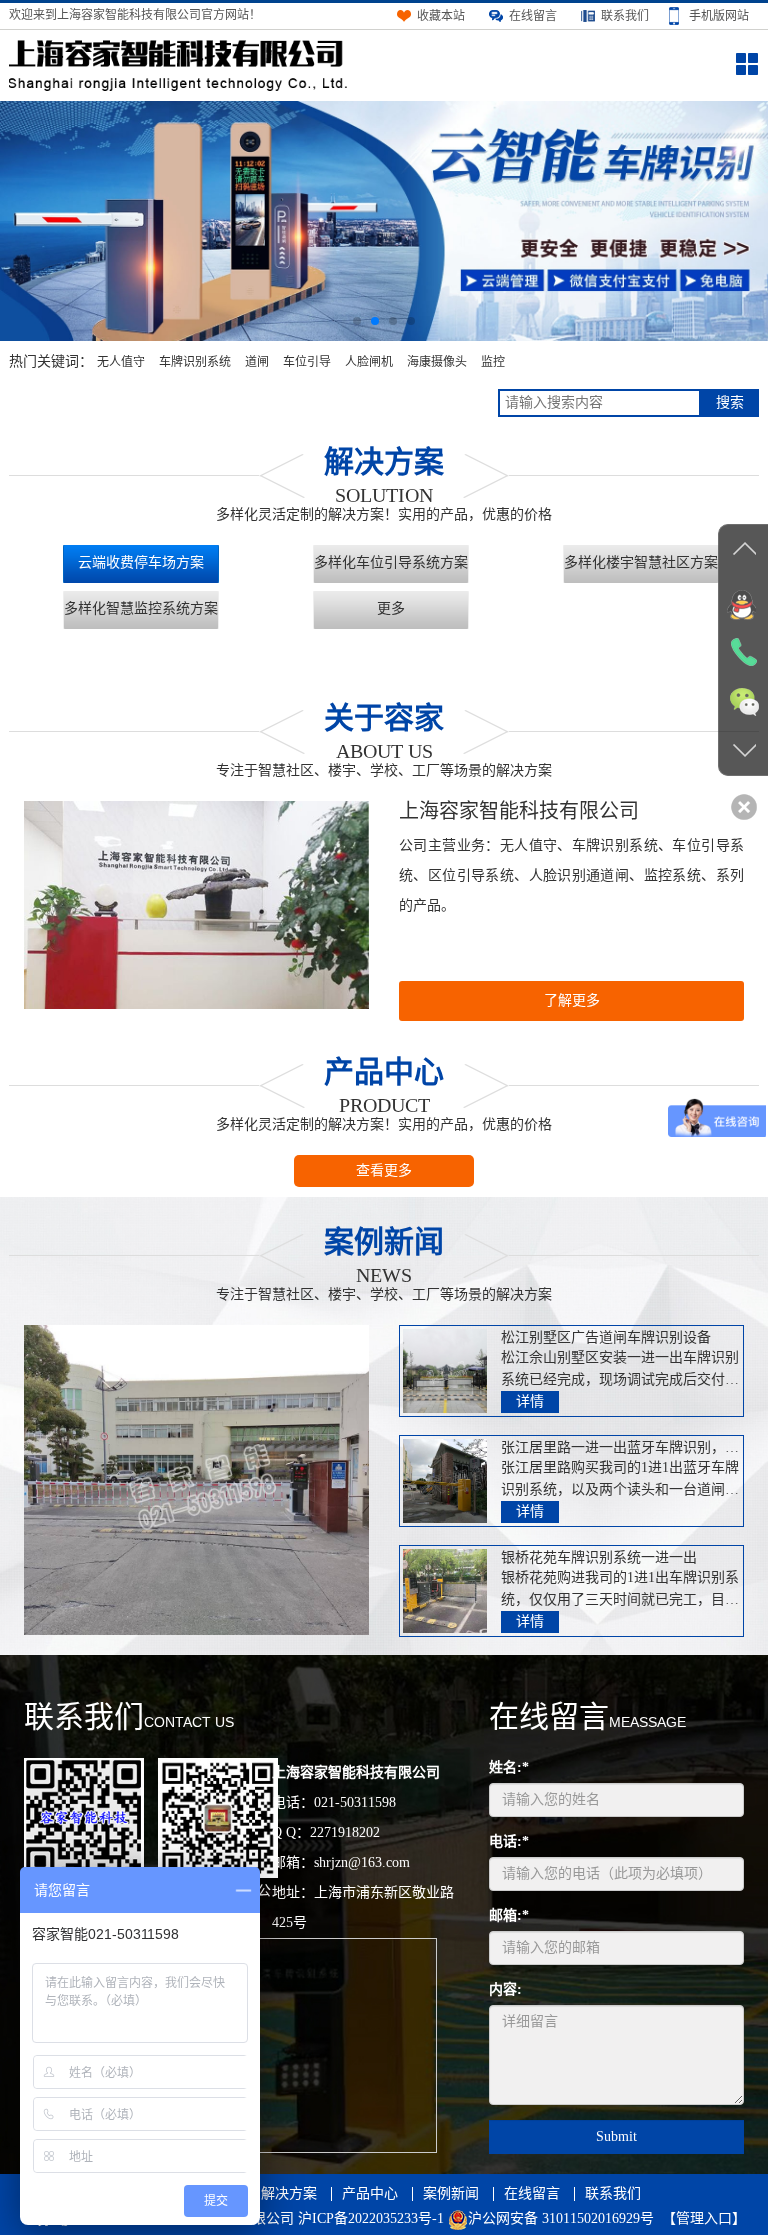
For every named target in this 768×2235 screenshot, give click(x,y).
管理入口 (704, 2218)
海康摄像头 (437, 362)
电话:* (509, 1841)
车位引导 (307, 362)
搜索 (730, 402)
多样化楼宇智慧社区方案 (641, 562)
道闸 (257, 362)
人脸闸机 (369, 362)
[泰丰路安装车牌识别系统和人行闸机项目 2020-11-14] (196, 1480)
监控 (493, 362)
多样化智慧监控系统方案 (141, 608)
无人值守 (121, 362)
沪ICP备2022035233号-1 (371, 2218)
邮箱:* (509, 1915)
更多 (391, 608)
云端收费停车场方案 (141, 562)
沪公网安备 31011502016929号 (561, 2218)
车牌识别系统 (195, 362)
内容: (505, 1989)
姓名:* (509, 1767)
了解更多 (572, 1000)
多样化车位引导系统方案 (391, 562)
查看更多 (384, 1170)
